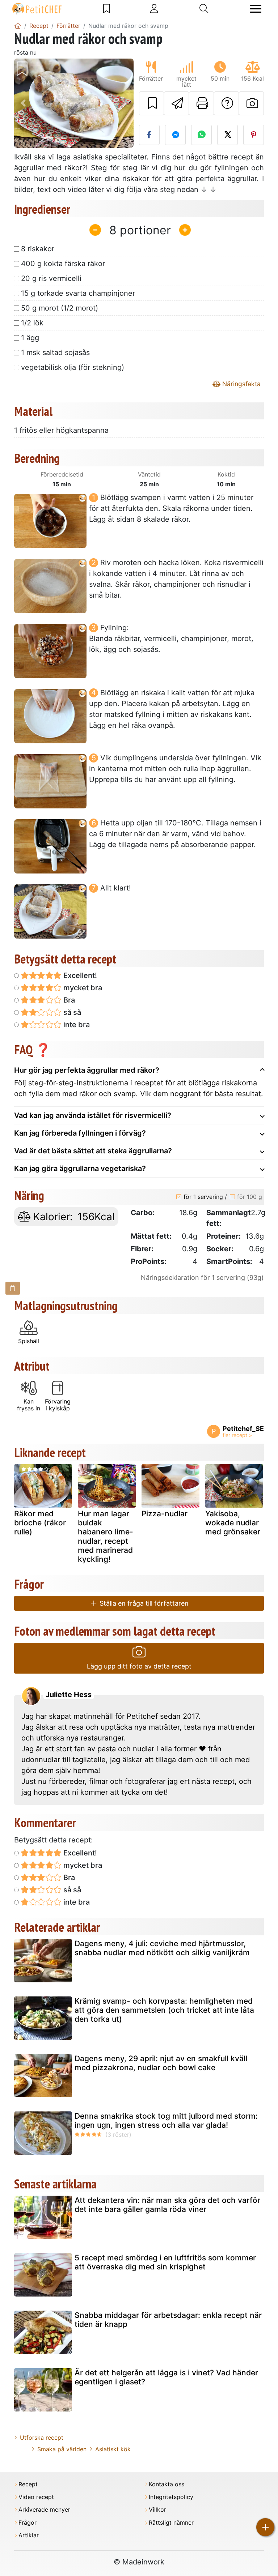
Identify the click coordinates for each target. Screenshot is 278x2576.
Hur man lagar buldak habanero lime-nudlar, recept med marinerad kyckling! (106, 1536)
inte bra (76, 1025)
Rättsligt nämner (171, 2523)
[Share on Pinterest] (254, 135)
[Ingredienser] (13, 1288)
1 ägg (30, 338)
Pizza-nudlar (165, 1514)
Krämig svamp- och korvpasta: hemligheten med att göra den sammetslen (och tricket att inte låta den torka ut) (164, 2010)
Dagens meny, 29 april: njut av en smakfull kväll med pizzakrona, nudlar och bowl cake (161, 2063)
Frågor (28, 2523)
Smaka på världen (62, 2449)
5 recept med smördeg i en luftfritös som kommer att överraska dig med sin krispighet (165, 2262)
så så (71, 1012)
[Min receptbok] (107, 9)
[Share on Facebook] (149, 135)
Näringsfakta (241, 384)
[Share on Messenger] (175, 135)
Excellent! (79, 975)
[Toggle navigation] (256, 9)
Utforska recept (42, 2438)
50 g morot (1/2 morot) (60, 308)
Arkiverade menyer (44, 2510)
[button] (23, 103)
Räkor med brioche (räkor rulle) (40, 1523)
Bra (68, 1000)
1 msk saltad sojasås (55, 353)
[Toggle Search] (204, 9)
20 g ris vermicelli (51, 278)
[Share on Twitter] (228, 135)
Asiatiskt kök (113, 2449)
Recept (28, 2484)
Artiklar (29, 2535)
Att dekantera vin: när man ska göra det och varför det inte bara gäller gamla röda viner (167, 2205)
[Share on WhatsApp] (201, 135)
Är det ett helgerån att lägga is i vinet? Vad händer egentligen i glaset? (166, 2377)
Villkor (157, 2510)
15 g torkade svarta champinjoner (78, 293)
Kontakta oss (167, 2484)
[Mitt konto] (154, 9)
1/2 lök (32, 323)
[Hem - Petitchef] (18, 26)
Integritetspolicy (171, 2497)
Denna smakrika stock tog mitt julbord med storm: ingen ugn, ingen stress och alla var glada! (166, 2120)
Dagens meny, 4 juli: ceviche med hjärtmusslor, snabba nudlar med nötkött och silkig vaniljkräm (162, 1948)
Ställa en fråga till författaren (143, 1603)
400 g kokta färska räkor (63, 264)
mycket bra (82, 988)
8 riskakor (38, 249)
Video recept (36, 2497)
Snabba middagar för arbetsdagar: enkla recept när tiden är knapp (168, 2320)
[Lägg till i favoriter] (151, 103)
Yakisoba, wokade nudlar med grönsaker (233, 1523)
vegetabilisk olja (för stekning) (73, 367)
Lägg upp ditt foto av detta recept (139, 1666)
